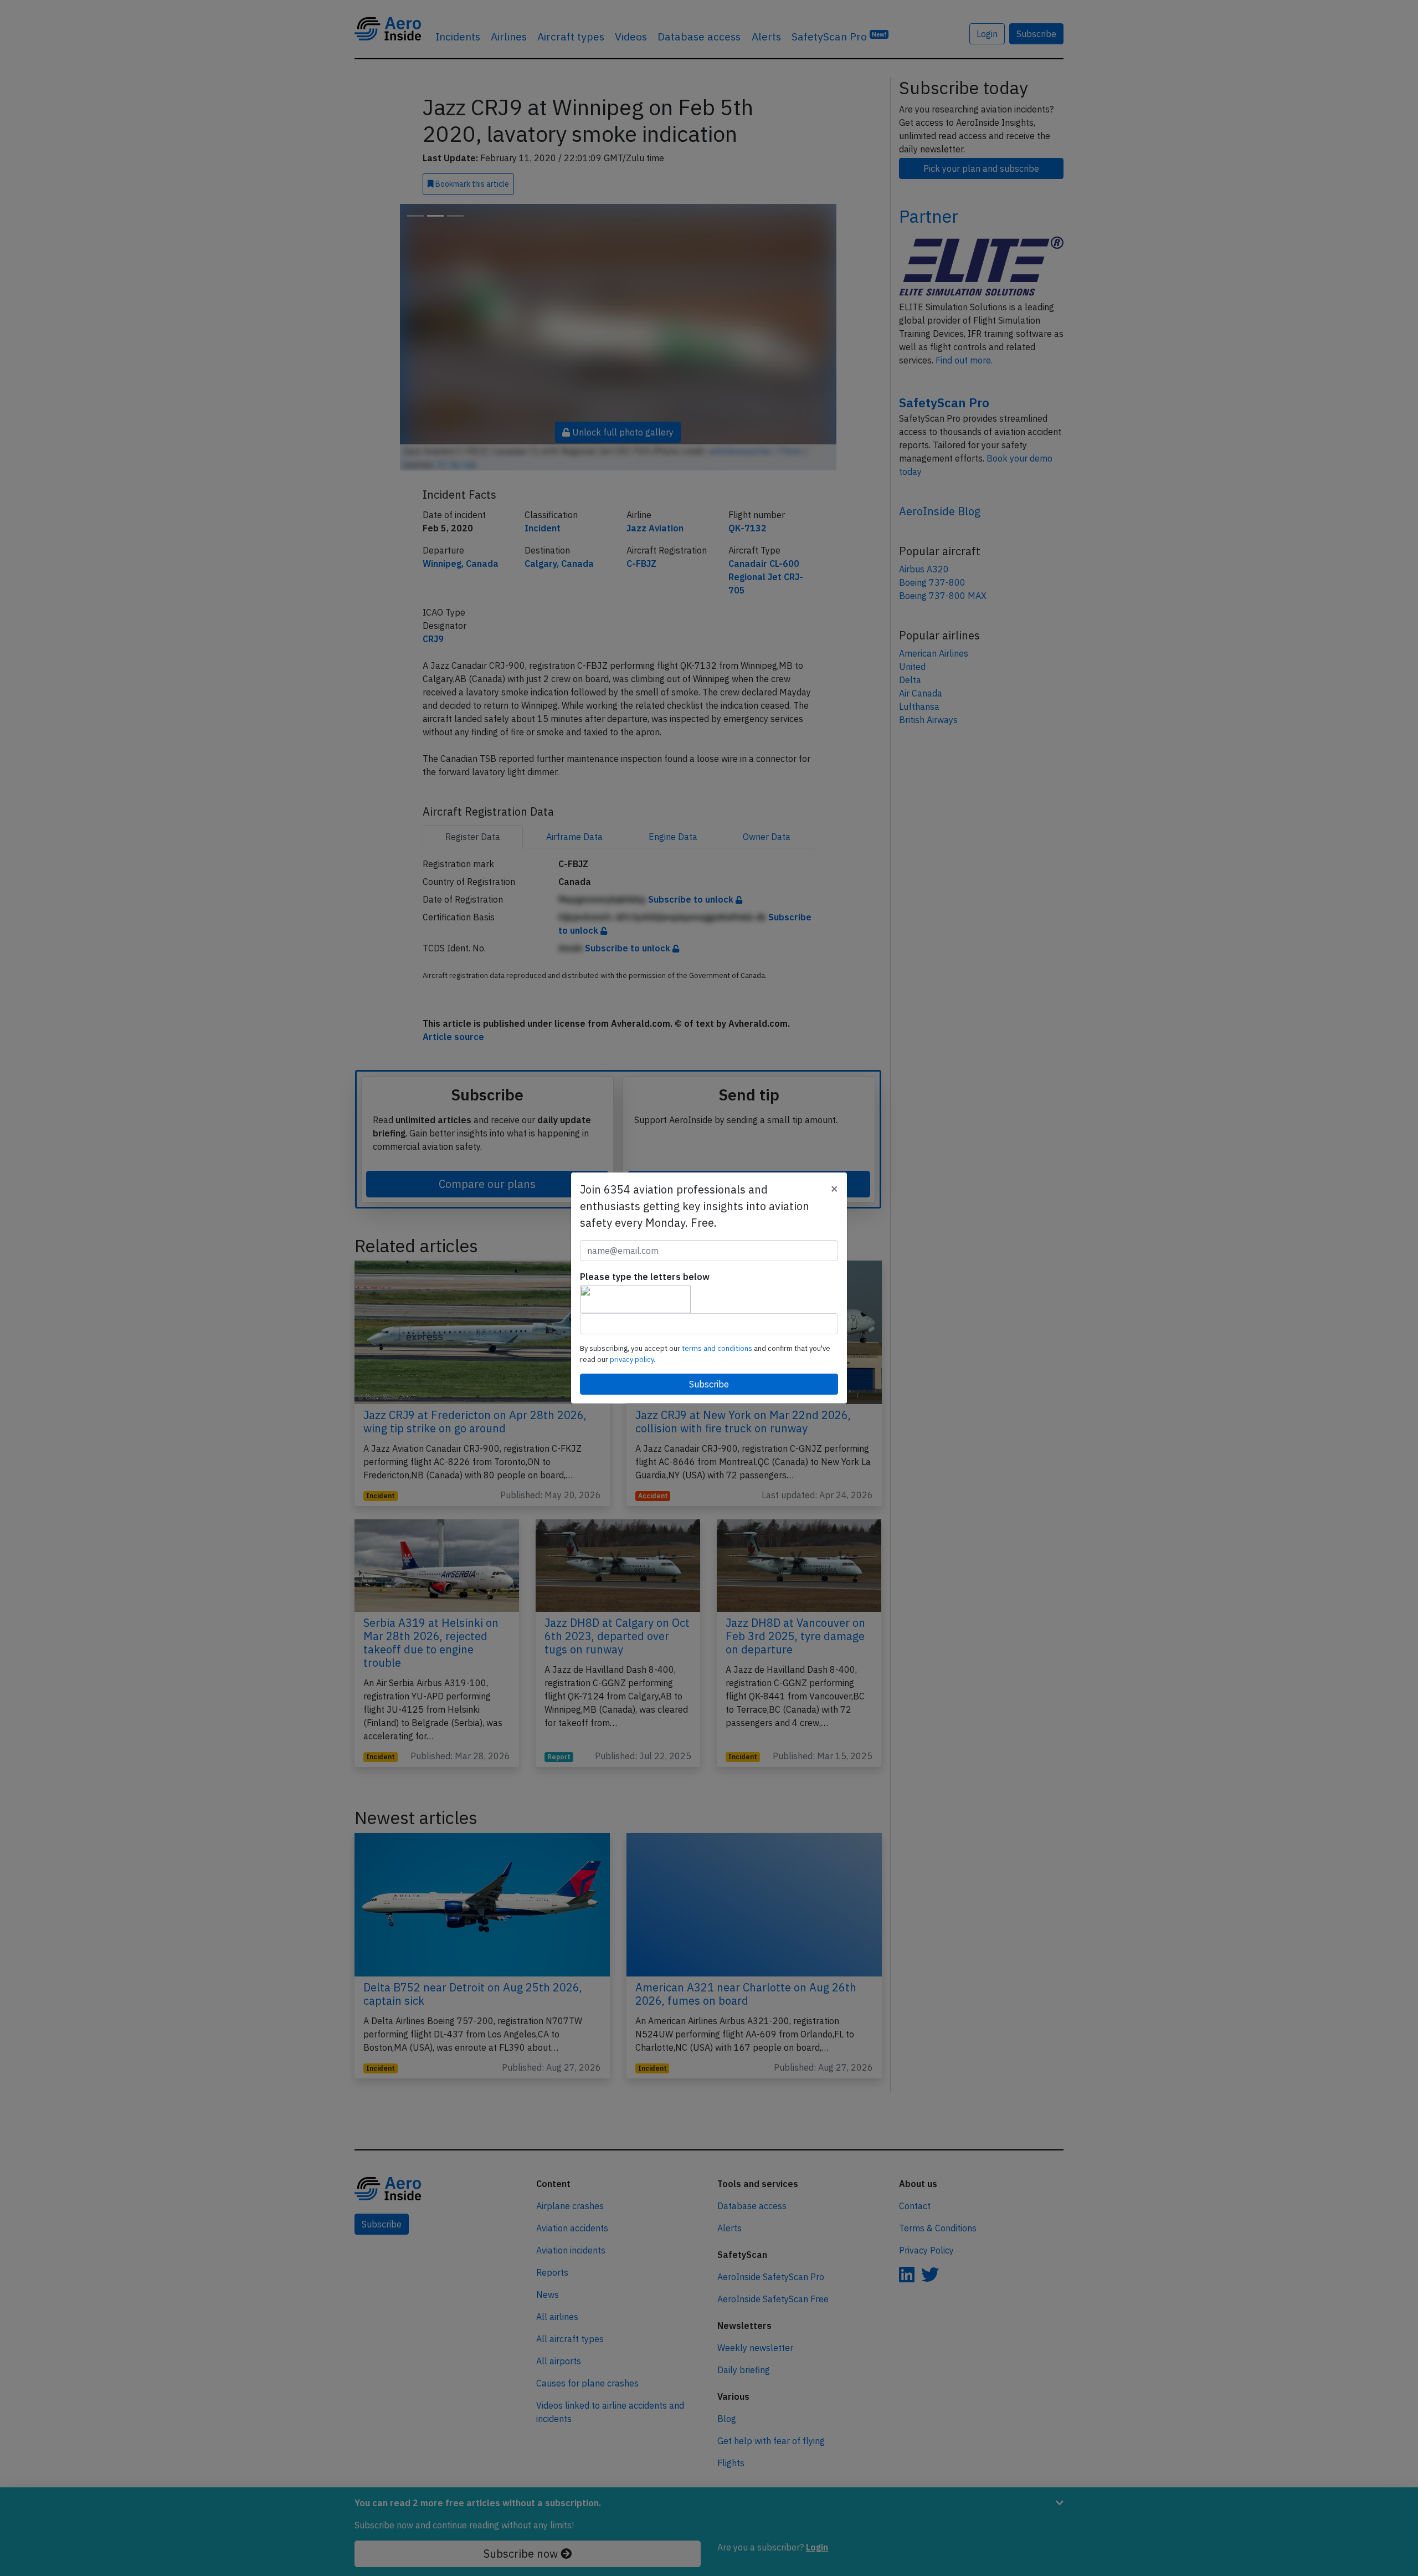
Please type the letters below (645, 1277)
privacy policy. (633, 1359)
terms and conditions (718, 1348)
